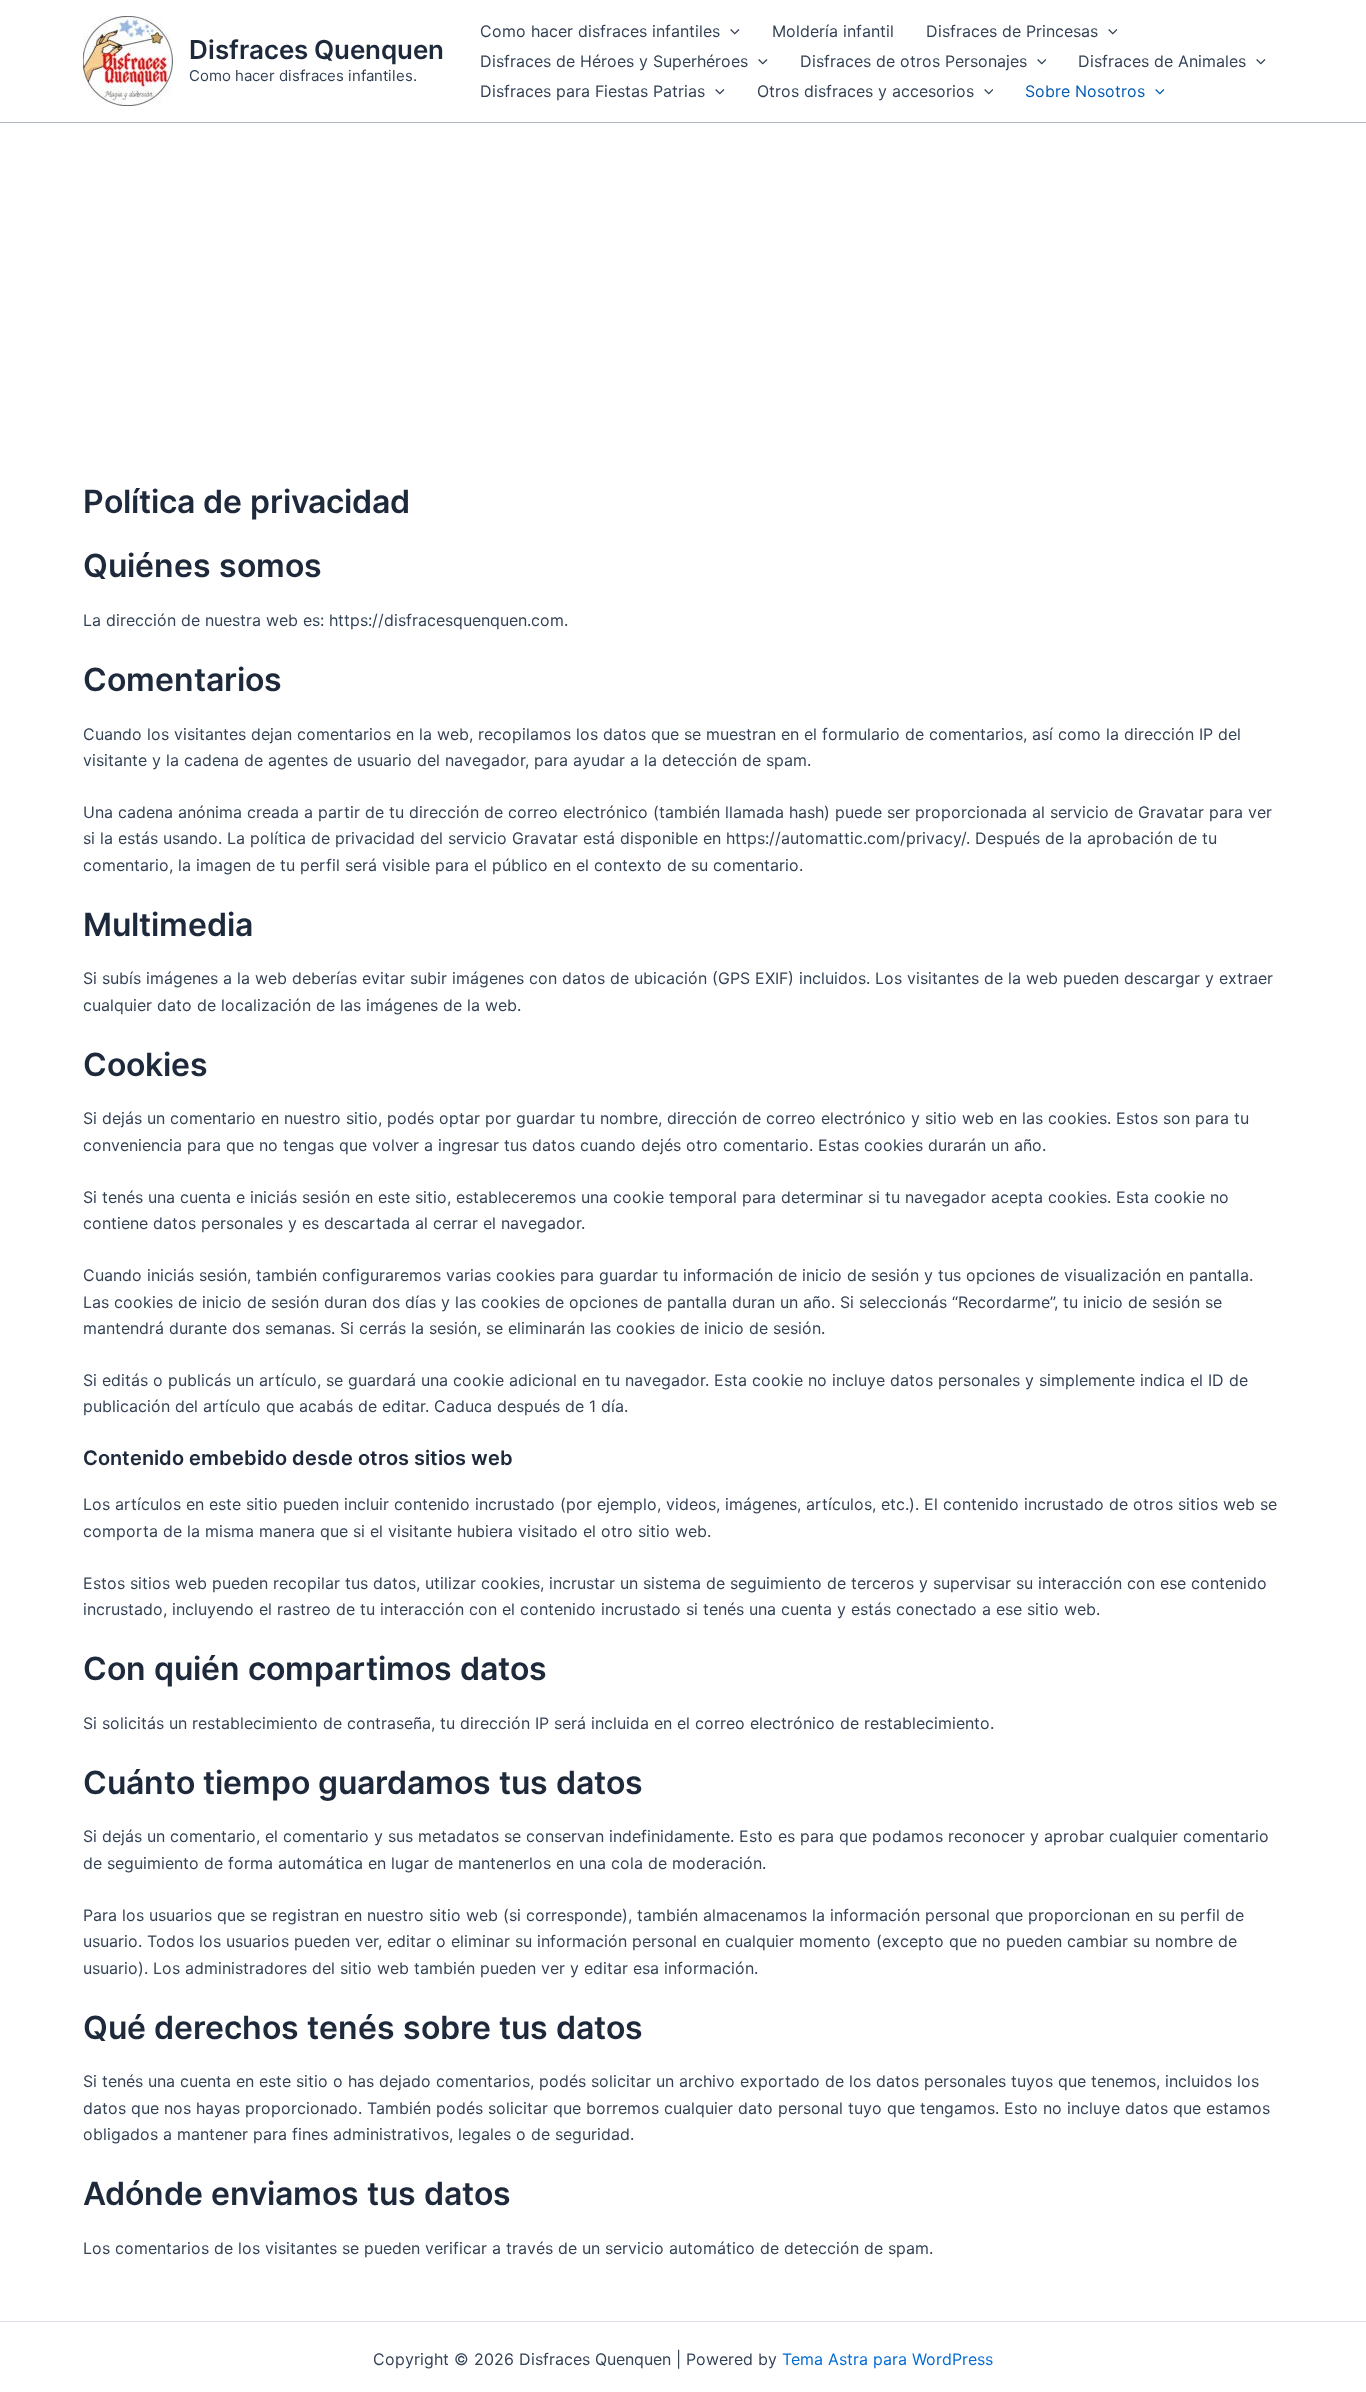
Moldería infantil (833, 31)
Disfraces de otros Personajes (913, 61)
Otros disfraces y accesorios (865, 91)
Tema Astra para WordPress (887, 2359)
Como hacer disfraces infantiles (600, 31)
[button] (730, 31)
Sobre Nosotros (1085, 91)
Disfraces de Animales (1162, 61)
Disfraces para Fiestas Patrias (592, 91)
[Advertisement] (683, 273)
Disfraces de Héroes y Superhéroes (614, 61)
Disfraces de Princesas (1012, 31)
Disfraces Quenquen (316, 49)
